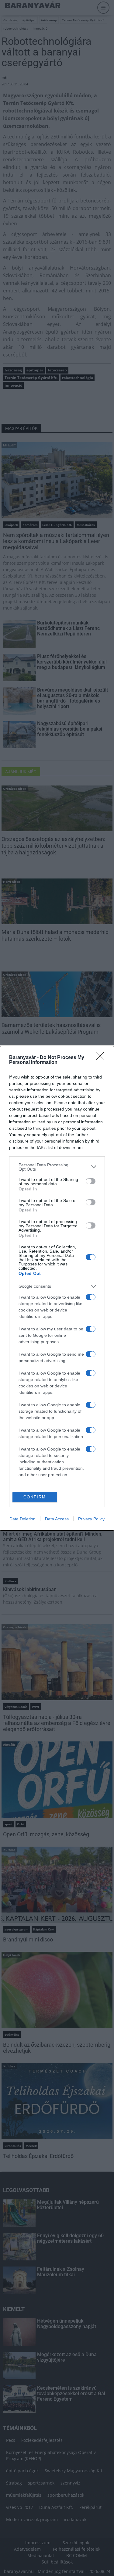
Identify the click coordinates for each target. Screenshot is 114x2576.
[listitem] (57, 1167)
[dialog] (57, 1288)
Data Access (57, 1519)
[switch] (91, 1181)
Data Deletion (22, 1519)
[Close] (102, 1058)
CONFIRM (35, 1497)
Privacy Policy (91, 1519)
